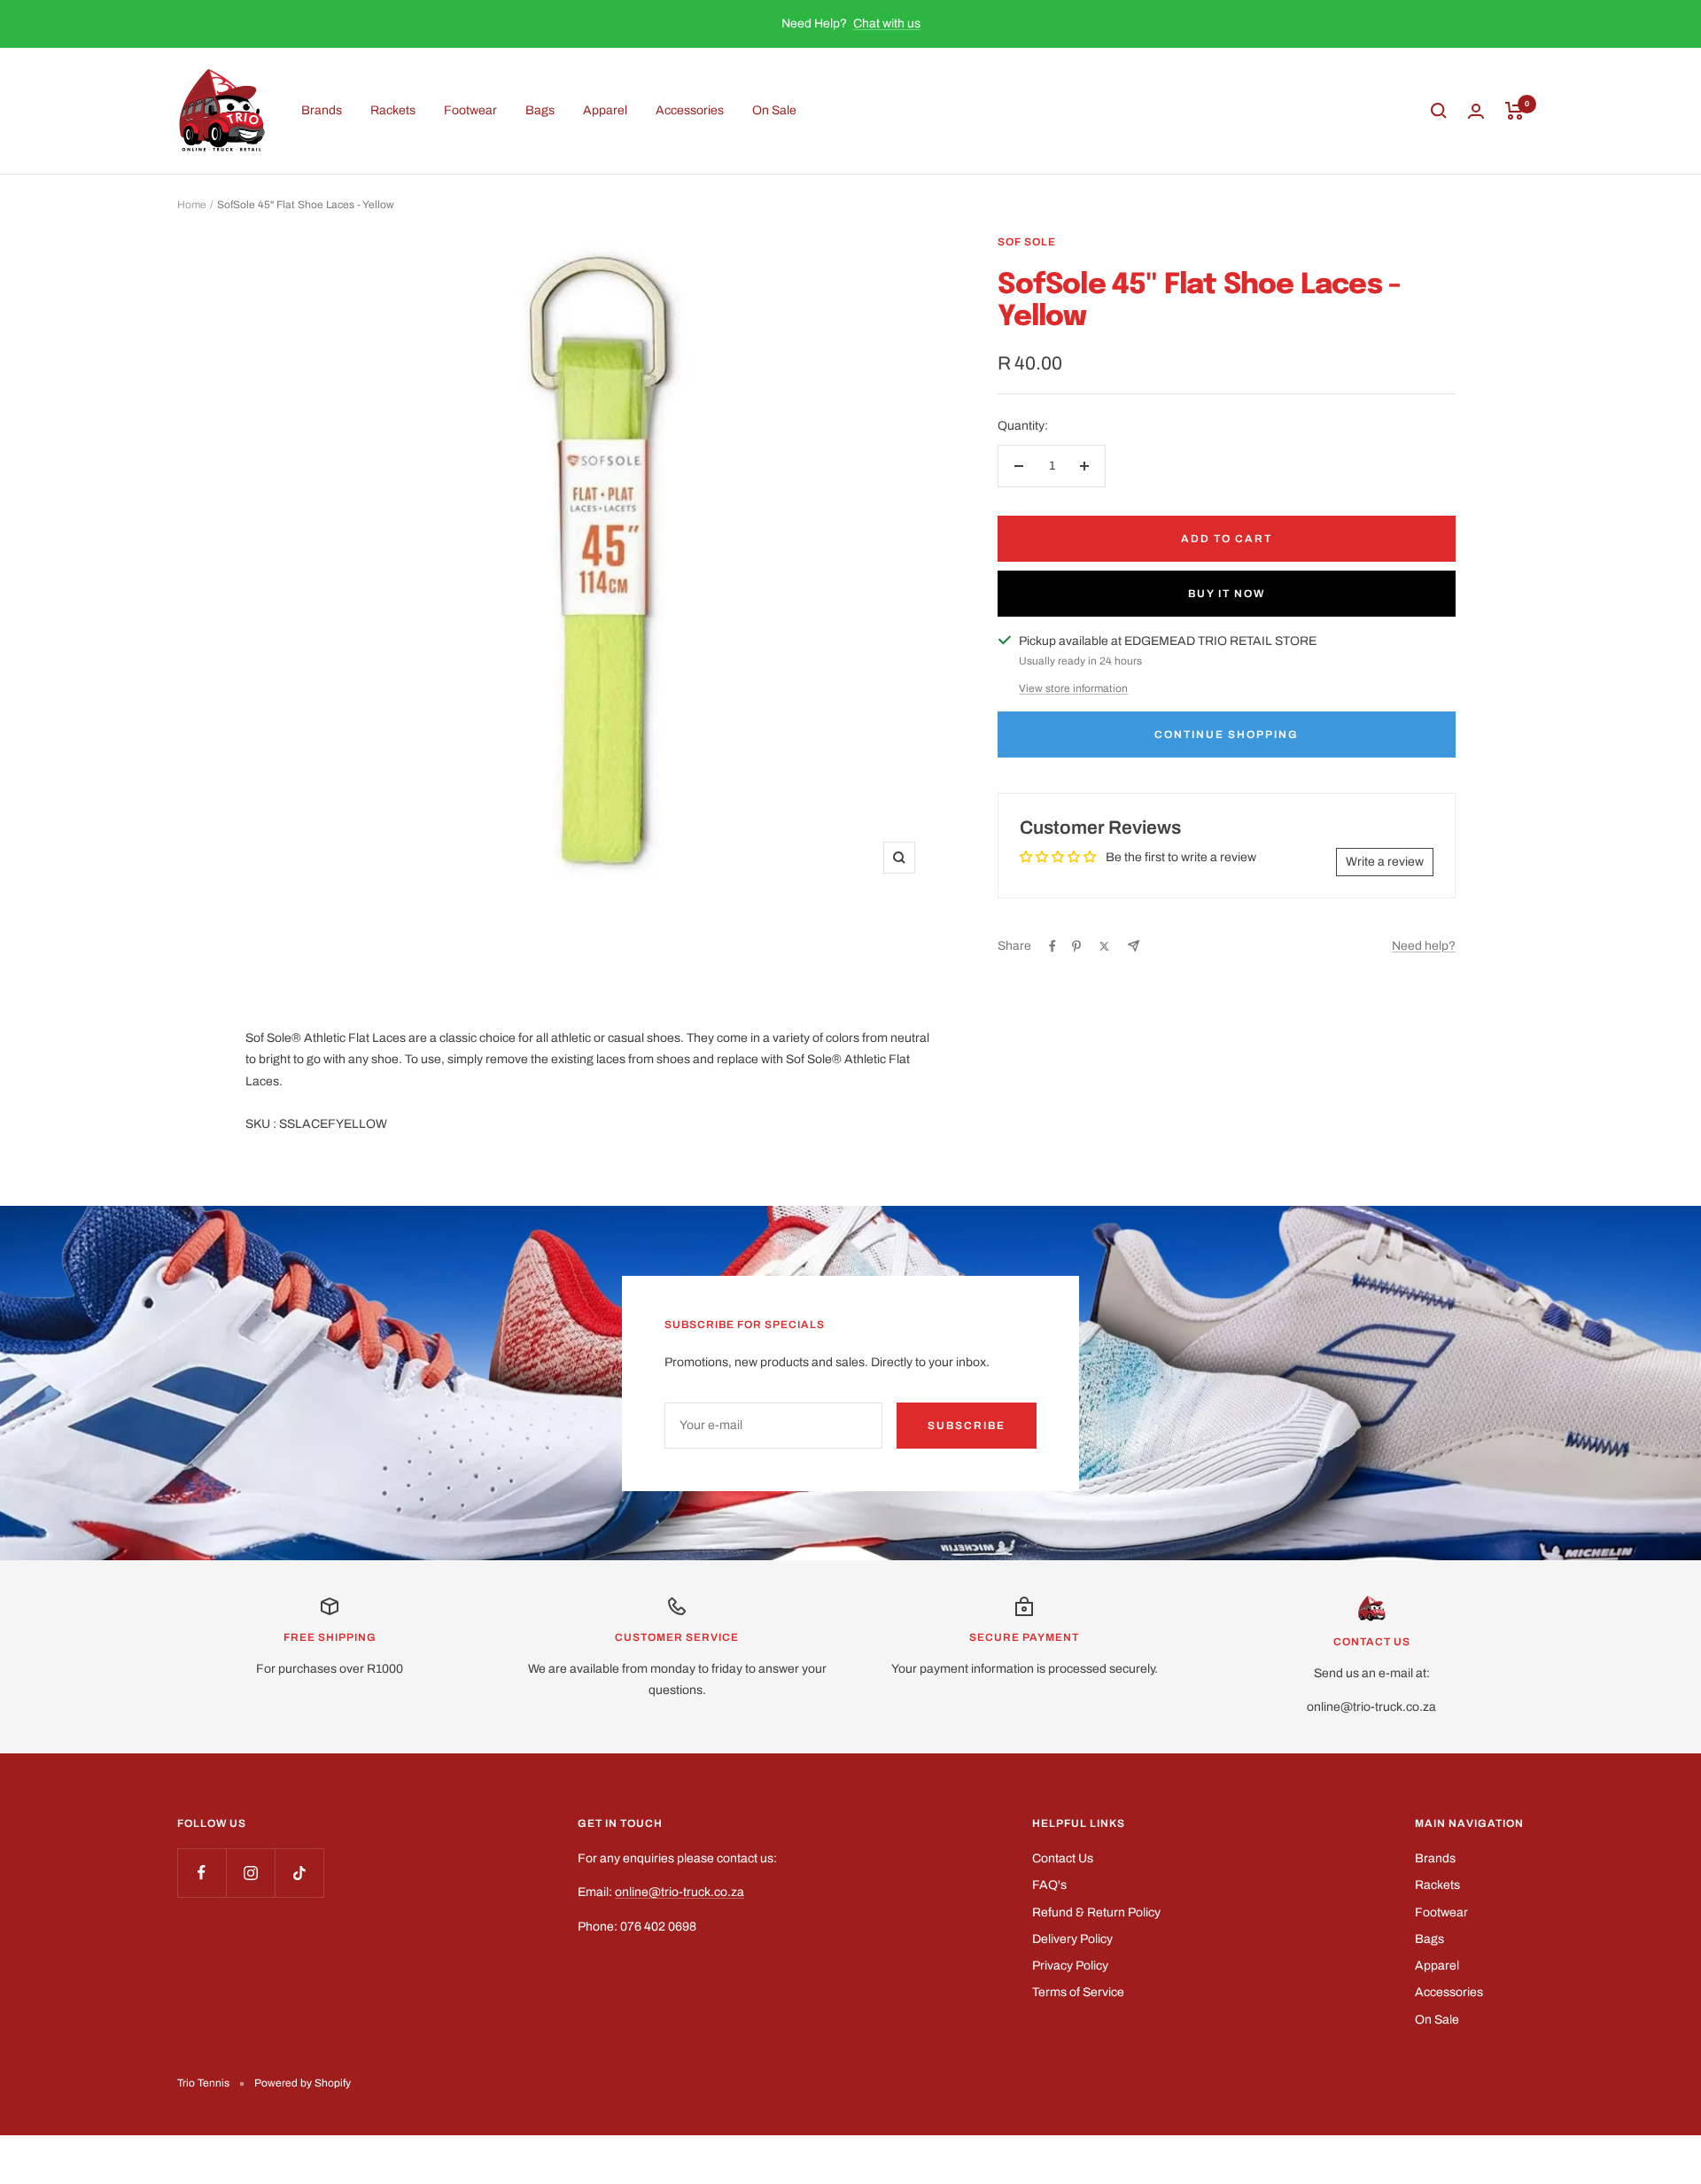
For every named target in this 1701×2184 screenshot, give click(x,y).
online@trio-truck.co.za (680, 1892)
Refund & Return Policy (1096, 1912)
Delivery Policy (1072, 1939)
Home (192, 205)
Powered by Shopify (303, 2083)
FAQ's (1049, 1885)
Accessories (690, 110)
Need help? (1424, 946)
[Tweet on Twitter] (1104, 946)
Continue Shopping (1227, 734)
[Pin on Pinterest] (1076, 946)
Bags (540, 110)
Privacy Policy (1070, 1966)
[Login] (1476, 111)
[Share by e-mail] (1134, 946)
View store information (1073, 688)
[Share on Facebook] (1052, 946)
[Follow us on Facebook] (202, 1873)
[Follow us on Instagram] (250, 1873)
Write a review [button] (1385, 862)
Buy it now (1227, 594)
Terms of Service (1078, 1992)
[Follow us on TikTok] (299, 1873)
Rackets (393, 110)
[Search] (1439, 111)
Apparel (605, 110)
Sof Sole (1027, 242)
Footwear (470, 110)
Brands (322, 110)
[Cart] (1515, 111)
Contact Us (1063, 1858)
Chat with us (887, 23)
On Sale (774, 110)
